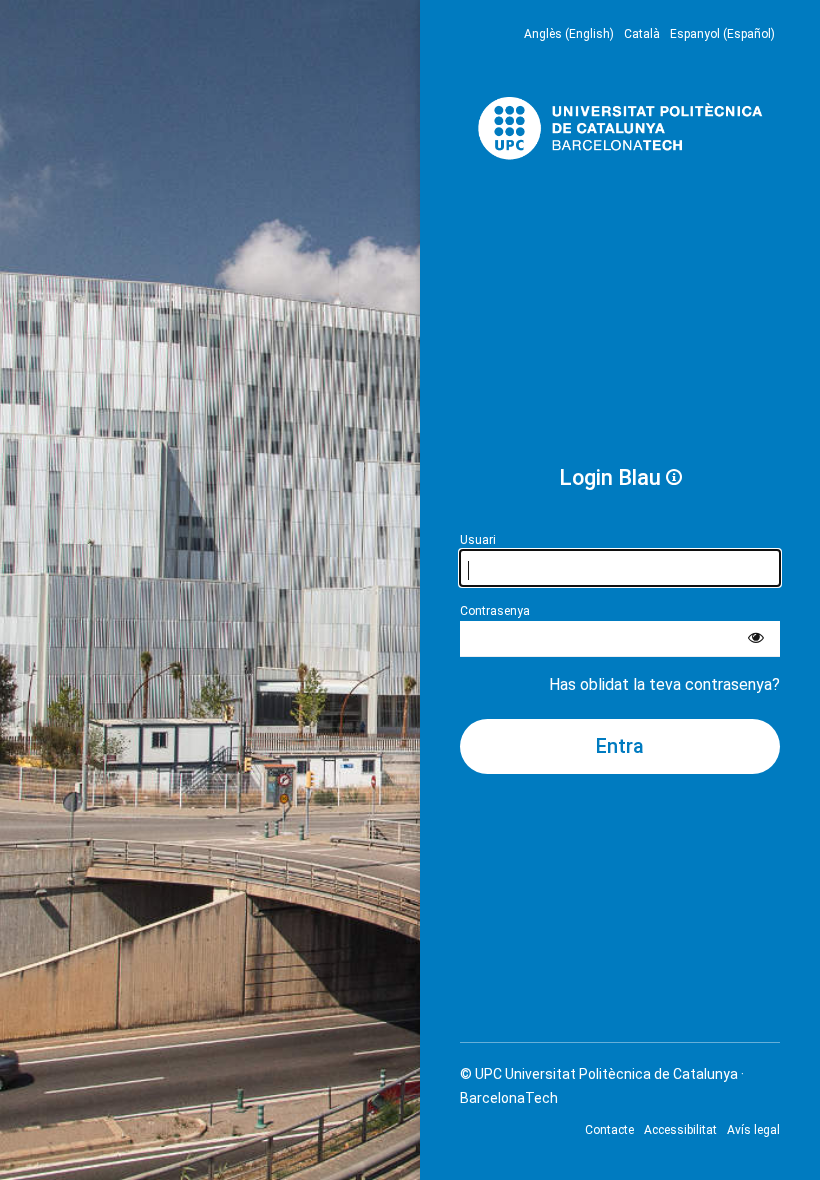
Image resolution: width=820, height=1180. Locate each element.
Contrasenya (495, 611)
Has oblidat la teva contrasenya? (664, 684)
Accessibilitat (680, 1130)
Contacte (609, 1130)
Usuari (478, 540)
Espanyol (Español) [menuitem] (722, 34)
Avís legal (753, 1130)
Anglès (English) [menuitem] (569, 34)
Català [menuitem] (642, 34)
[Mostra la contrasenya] (756, 639)
